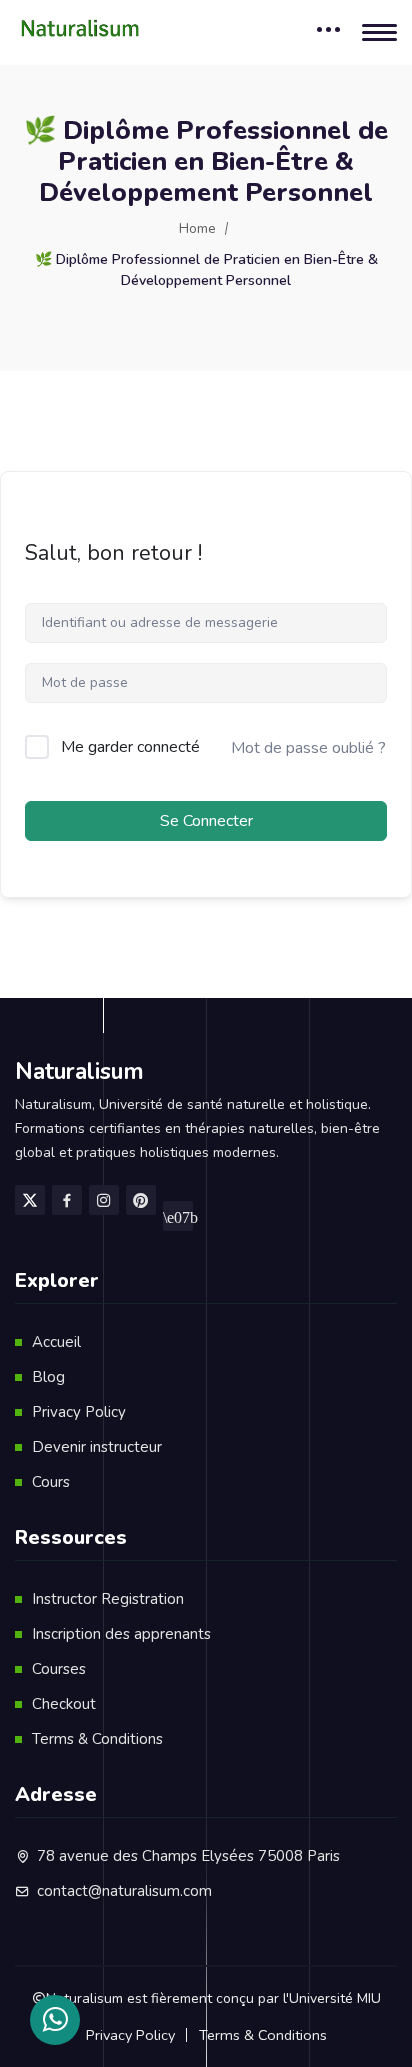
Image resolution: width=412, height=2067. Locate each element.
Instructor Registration (108, 1599)
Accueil (56, 1342)
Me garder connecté (130, 747)
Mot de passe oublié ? (308, 748)
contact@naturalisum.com (124, 1891)
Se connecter (206, 821)
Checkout (64, 1704)
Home (197, 228)
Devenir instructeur (97, 1447)
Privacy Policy (79, 1412)
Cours (51, 1482)
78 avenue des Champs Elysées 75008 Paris (188, 1856)
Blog (48, 1377)
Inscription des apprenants (121, 1634)
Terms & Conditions (97, 1739)
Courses (59, 1669)
